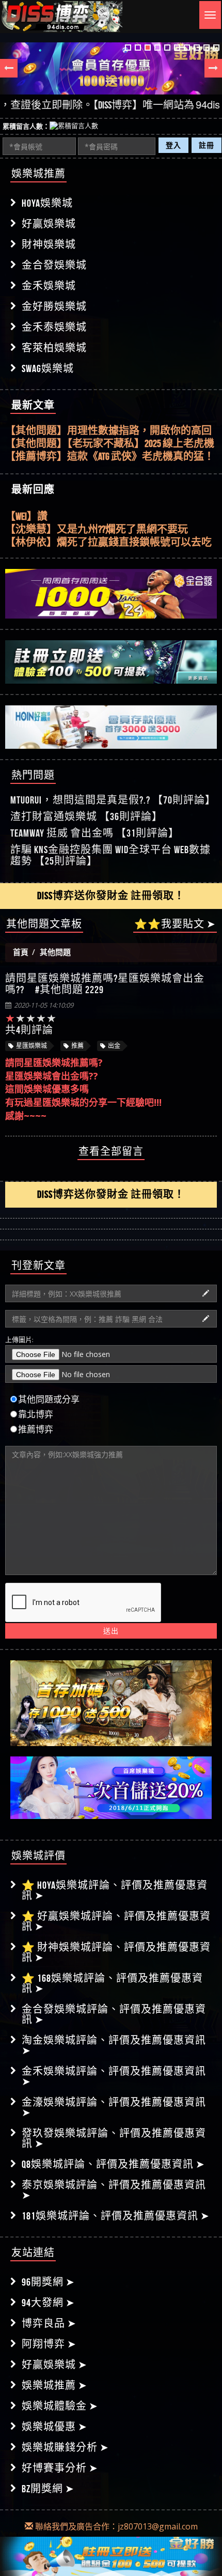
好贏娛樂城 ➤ (54, 2365)
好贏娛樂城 (49, 224)
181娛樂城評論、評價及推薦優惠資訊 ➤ (116, 2216)
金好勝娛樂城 (54, 306)
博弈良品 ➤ (49, 2323)
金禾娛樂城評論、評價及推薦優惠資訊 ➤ (114, 2076)
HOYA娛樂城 (47, 203)
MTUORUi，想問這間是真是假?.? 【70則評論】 (113, 800)
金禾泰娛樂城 (54, 327)
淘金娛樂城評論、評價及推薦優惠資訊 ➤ (114, 2045)
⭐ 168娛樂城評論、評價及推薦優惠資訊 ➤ (112, 1983)
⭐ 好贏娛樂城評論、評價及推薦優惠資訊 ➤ (116, 1921)
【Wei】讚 (26, 515)
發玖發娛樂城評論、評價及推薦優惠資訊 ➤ (114, 2138)
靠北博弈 (36, 1414)
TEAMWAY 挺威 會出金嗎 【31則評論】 (95, 833)
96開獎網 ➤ (48, 2282)
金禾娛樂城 (49, 286)
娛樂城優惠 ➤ (54, 2427)
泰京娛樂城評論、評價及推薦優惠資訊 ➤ (114, 2190)
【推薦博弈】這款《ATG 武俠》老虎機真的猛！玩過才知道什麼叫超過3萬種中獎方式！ (110, 457)
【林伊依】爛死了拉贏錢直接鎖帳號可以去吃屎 (108, 541)
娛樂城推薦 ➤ (54, 2385)
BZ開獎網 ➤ (48, 2489)
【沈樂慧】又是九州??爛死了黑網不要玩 (97, 528)
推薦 (77, 1046)
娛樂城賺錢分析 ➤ (65, 2447)
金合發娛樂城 (54, 265)
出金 (114, 1046)
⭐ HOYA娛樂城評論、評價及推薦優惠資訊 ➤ (115, 1890)
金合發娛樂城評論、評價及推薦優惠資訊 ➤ (114, 2014)
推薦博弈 (36, 1429)
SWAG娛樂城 (48, 368)
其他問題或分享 (49, 1399)
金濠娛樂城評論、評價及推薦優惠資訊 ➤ (114, 2107)
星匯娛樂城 (31, 1046)
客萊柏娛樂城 (54, 348)
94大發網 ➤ (48, 2303)
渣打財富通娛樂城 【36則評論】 (86, 816)
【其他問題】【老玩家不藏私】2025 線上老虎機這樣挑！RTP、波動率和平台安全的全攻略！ (110, 444)
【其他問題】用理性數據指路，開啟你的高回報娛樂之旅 (108, 431)
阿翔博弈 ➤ (49, 2344)
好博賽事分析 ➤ (60, 2468)
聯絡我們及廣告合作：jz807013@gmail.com (115, 2526)
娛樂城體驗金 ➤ (60, 2406)
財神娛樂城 (49, 244)
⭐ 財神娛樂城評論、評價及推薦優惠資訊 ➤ (116, 1952)
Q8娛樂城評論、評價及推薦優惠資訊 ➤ (113, 2164)
